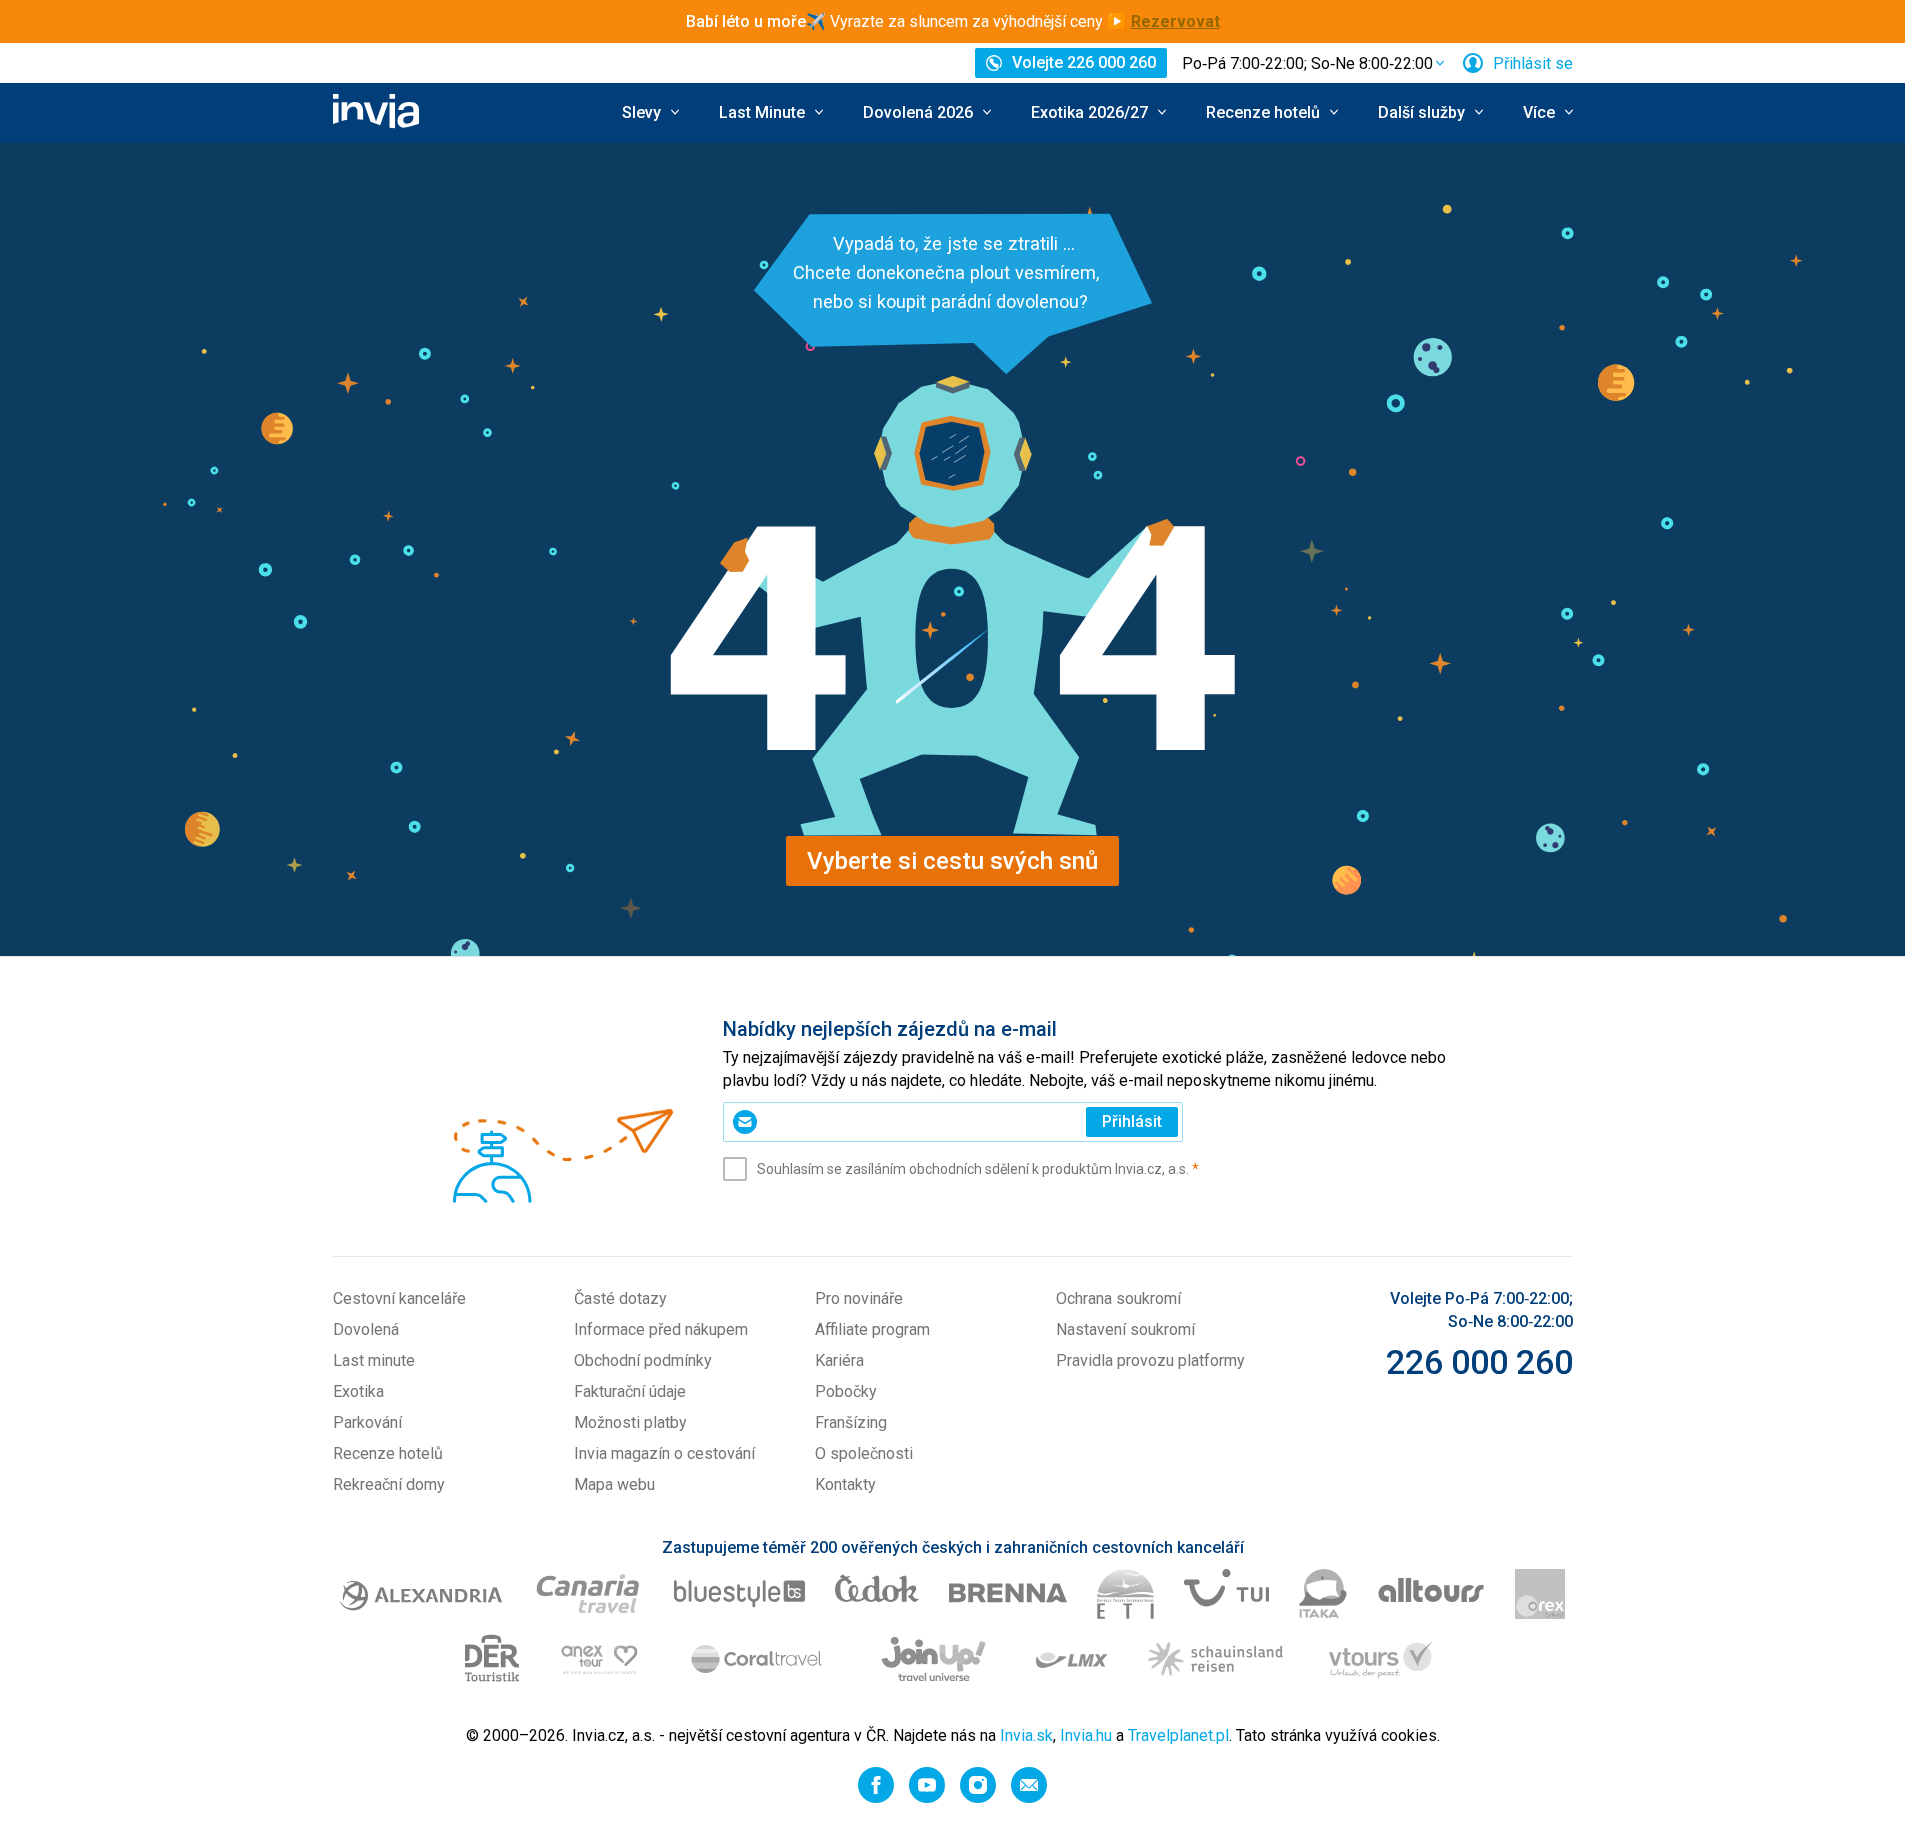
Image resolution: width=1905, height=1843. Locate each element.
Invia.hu (1086, 1735)
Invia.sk (1026, 1735)
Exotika (358, 1391)
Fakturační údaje (630, 1391)
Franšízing (851, 1422)
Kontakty (845, 1484)
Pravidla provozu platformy (1150, 1360)
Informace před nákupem (661, 1329)
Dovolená (366, 1329)
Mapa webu (614, 1484)
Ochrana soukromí (1118, 1298)
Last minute (374, 1360)
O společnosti (864, 1453)
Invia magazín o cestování (664, 1453)
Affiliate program (872, 1329)
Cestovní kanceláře (399, 1298)
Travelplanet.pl (1178, 1735)
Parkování (367, 1422)
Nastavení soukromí (1125, 1329)
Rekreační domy (389, 1484)
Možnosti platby (630, 1422)
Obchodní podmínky (643, 1360)
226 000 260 (1479, 1362)
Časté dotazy (620, 1298)
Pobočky (846, 1391)
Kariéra (839, 1360)
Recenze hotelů (388, 1453)
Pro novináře (859, 1298)
